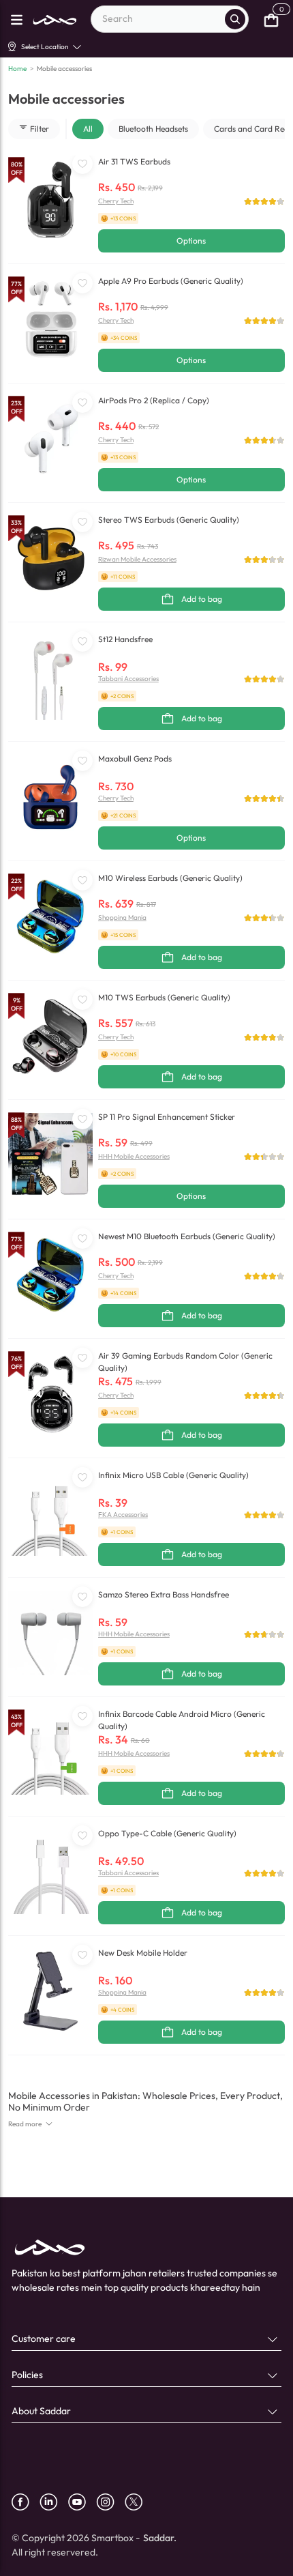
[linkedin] (54, 2502)
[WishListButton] (82, 164)
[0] (271, 19)
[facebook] (26, 2502)
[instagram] (110, 2502)
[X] (139, 2502)
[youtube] (82, 2502)
